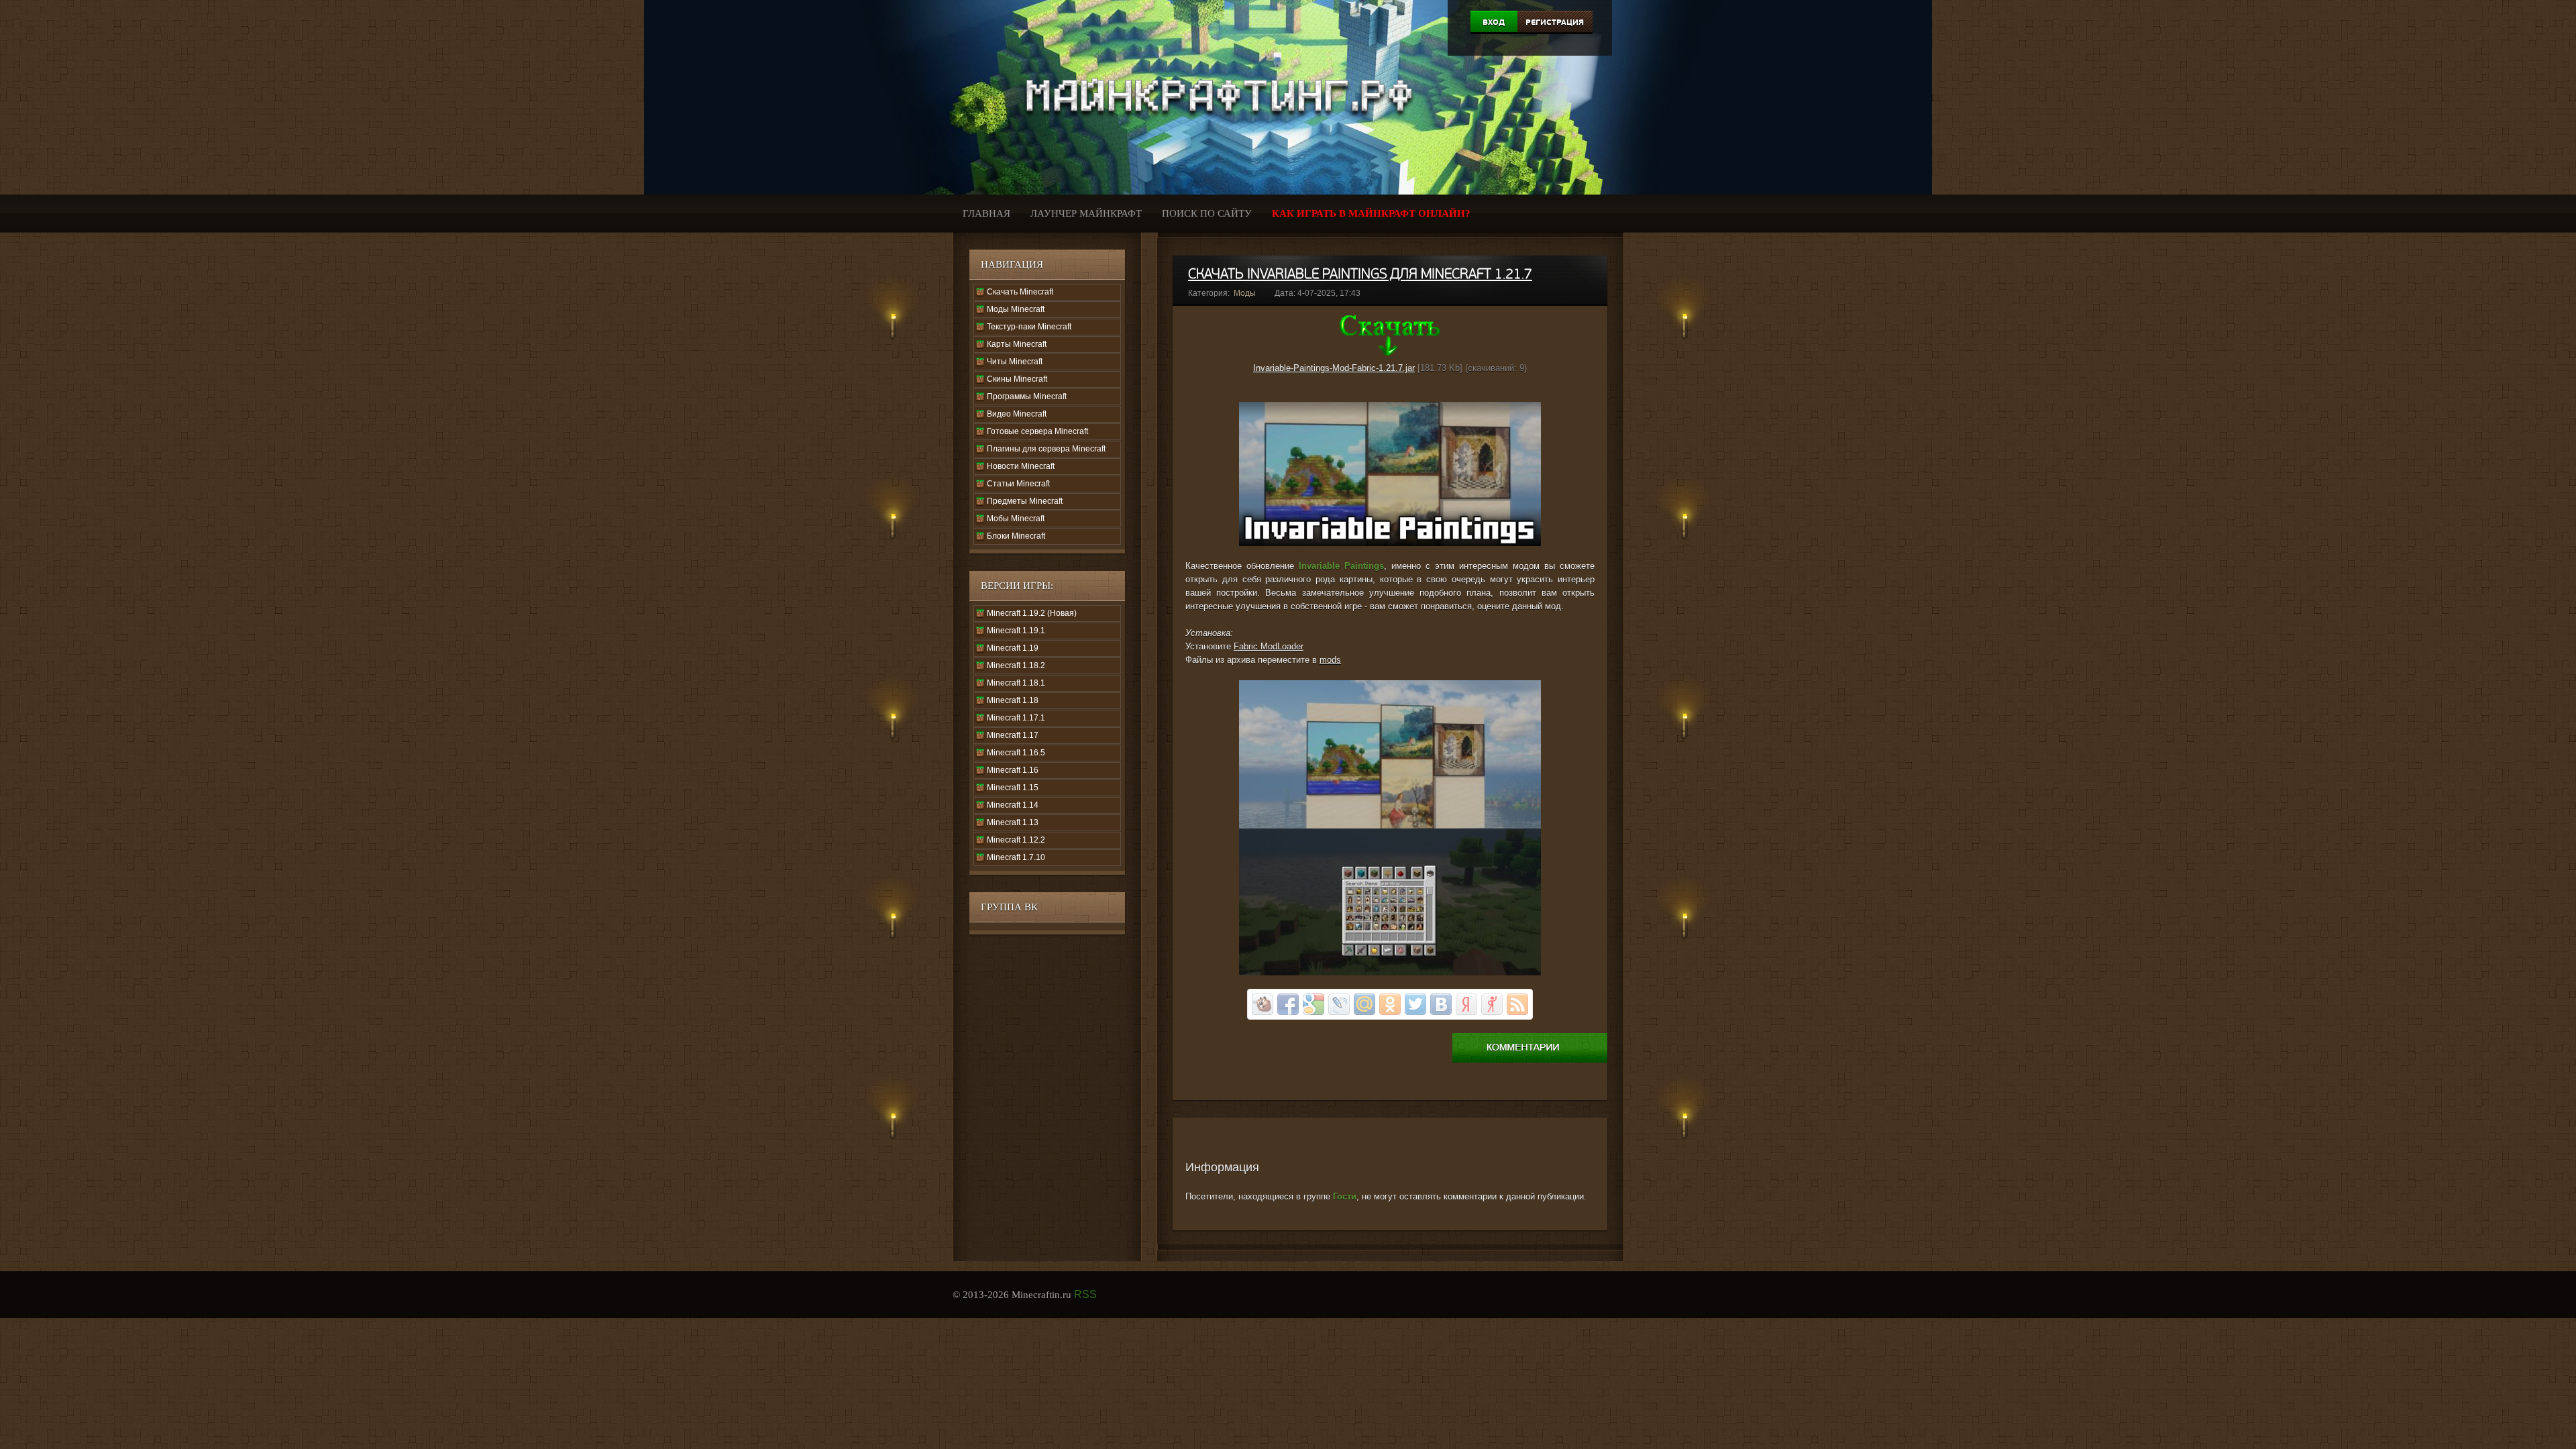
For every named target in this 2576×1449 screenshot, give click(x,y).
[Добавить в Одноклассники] (1390, 1004)
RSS (1085, 1294)
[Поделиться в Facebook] (1288, 1004)
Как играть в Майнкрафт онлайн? (1371, 213)
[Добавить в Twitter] (1415, 1004)
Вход (1494, 22)
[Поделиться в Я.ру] (1492, 1004)
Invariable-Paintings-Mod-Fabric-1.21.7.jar (1334, 368)
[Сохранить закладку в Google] (1313, 1004)
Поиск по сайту (1207, 213)
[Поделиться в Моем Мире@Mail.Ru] (1364, 1004)
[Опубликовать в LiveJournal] (1339, 1004)
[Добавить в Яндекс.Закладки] (1466, 1004)
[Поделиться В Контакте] (1441, 1004)
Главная (986, 213)
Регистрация (1555, 22)
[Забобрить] (1263, 1004)
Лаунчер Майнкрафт (1086, 213)
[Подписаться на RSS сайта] (1517, 1004)
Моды (1245, 293)
